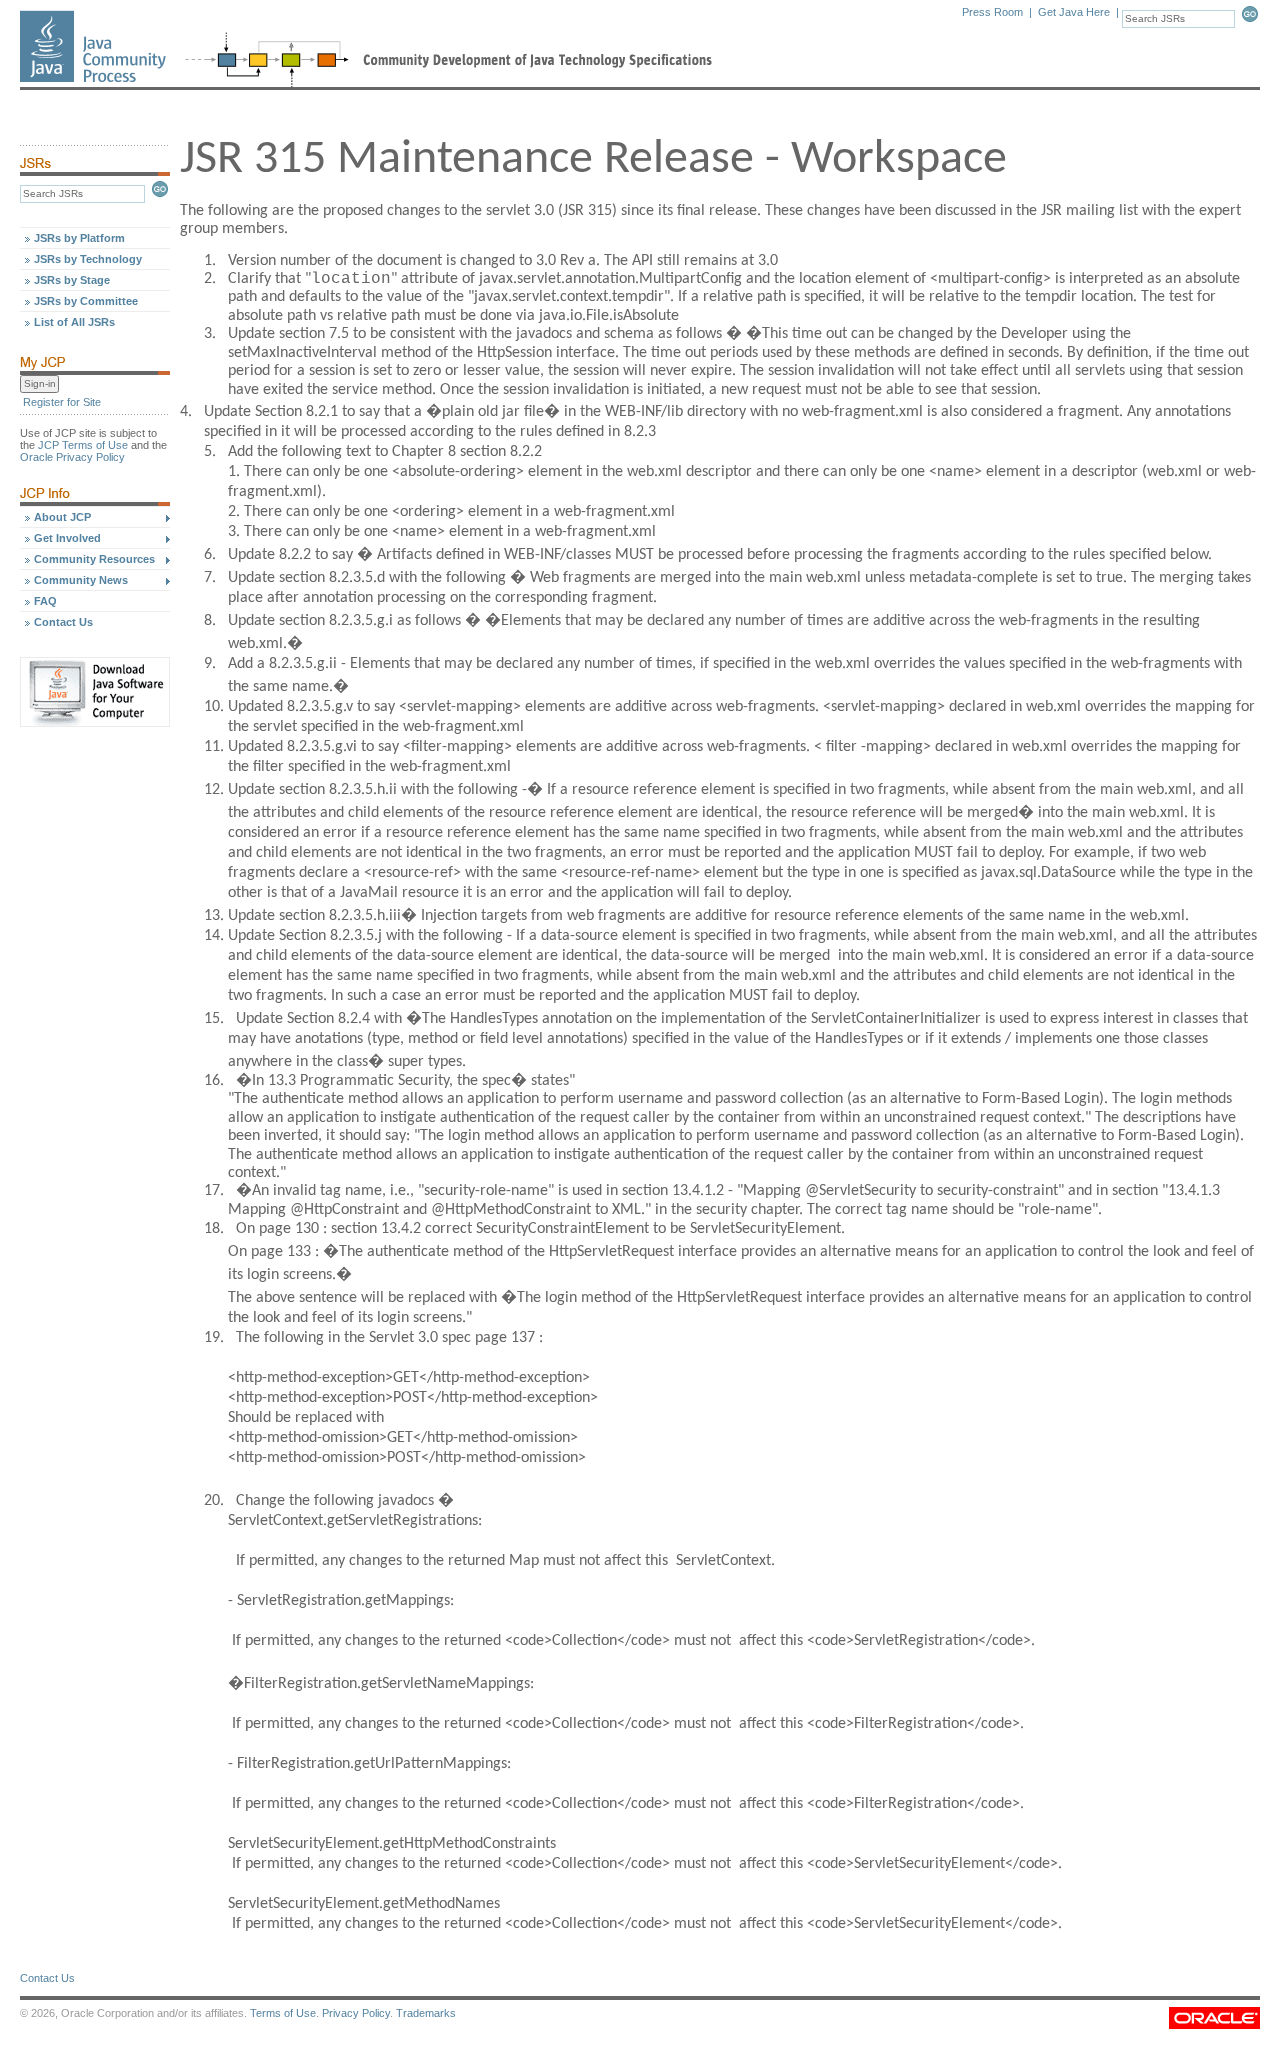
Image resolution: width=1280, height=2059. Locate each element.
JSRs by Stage (72, 280)
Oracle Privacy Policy (72, 457)
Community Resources (94, 559)
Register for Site (62, 402)
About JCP (62, 517)
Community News (81, 580)
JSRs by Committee (86, 301)
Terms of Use (283, 2013)
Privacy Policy (356, 2013)
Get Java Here (1074, 12)
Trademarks (426, 2013)
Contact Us (63, 622)
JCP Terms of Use (83, 445)
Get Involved (67, 538)
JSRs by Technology (88, 259)
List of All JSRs (74, 322)
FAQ (45, 601)
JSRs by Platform (79, 238)
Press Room (992, 12)
